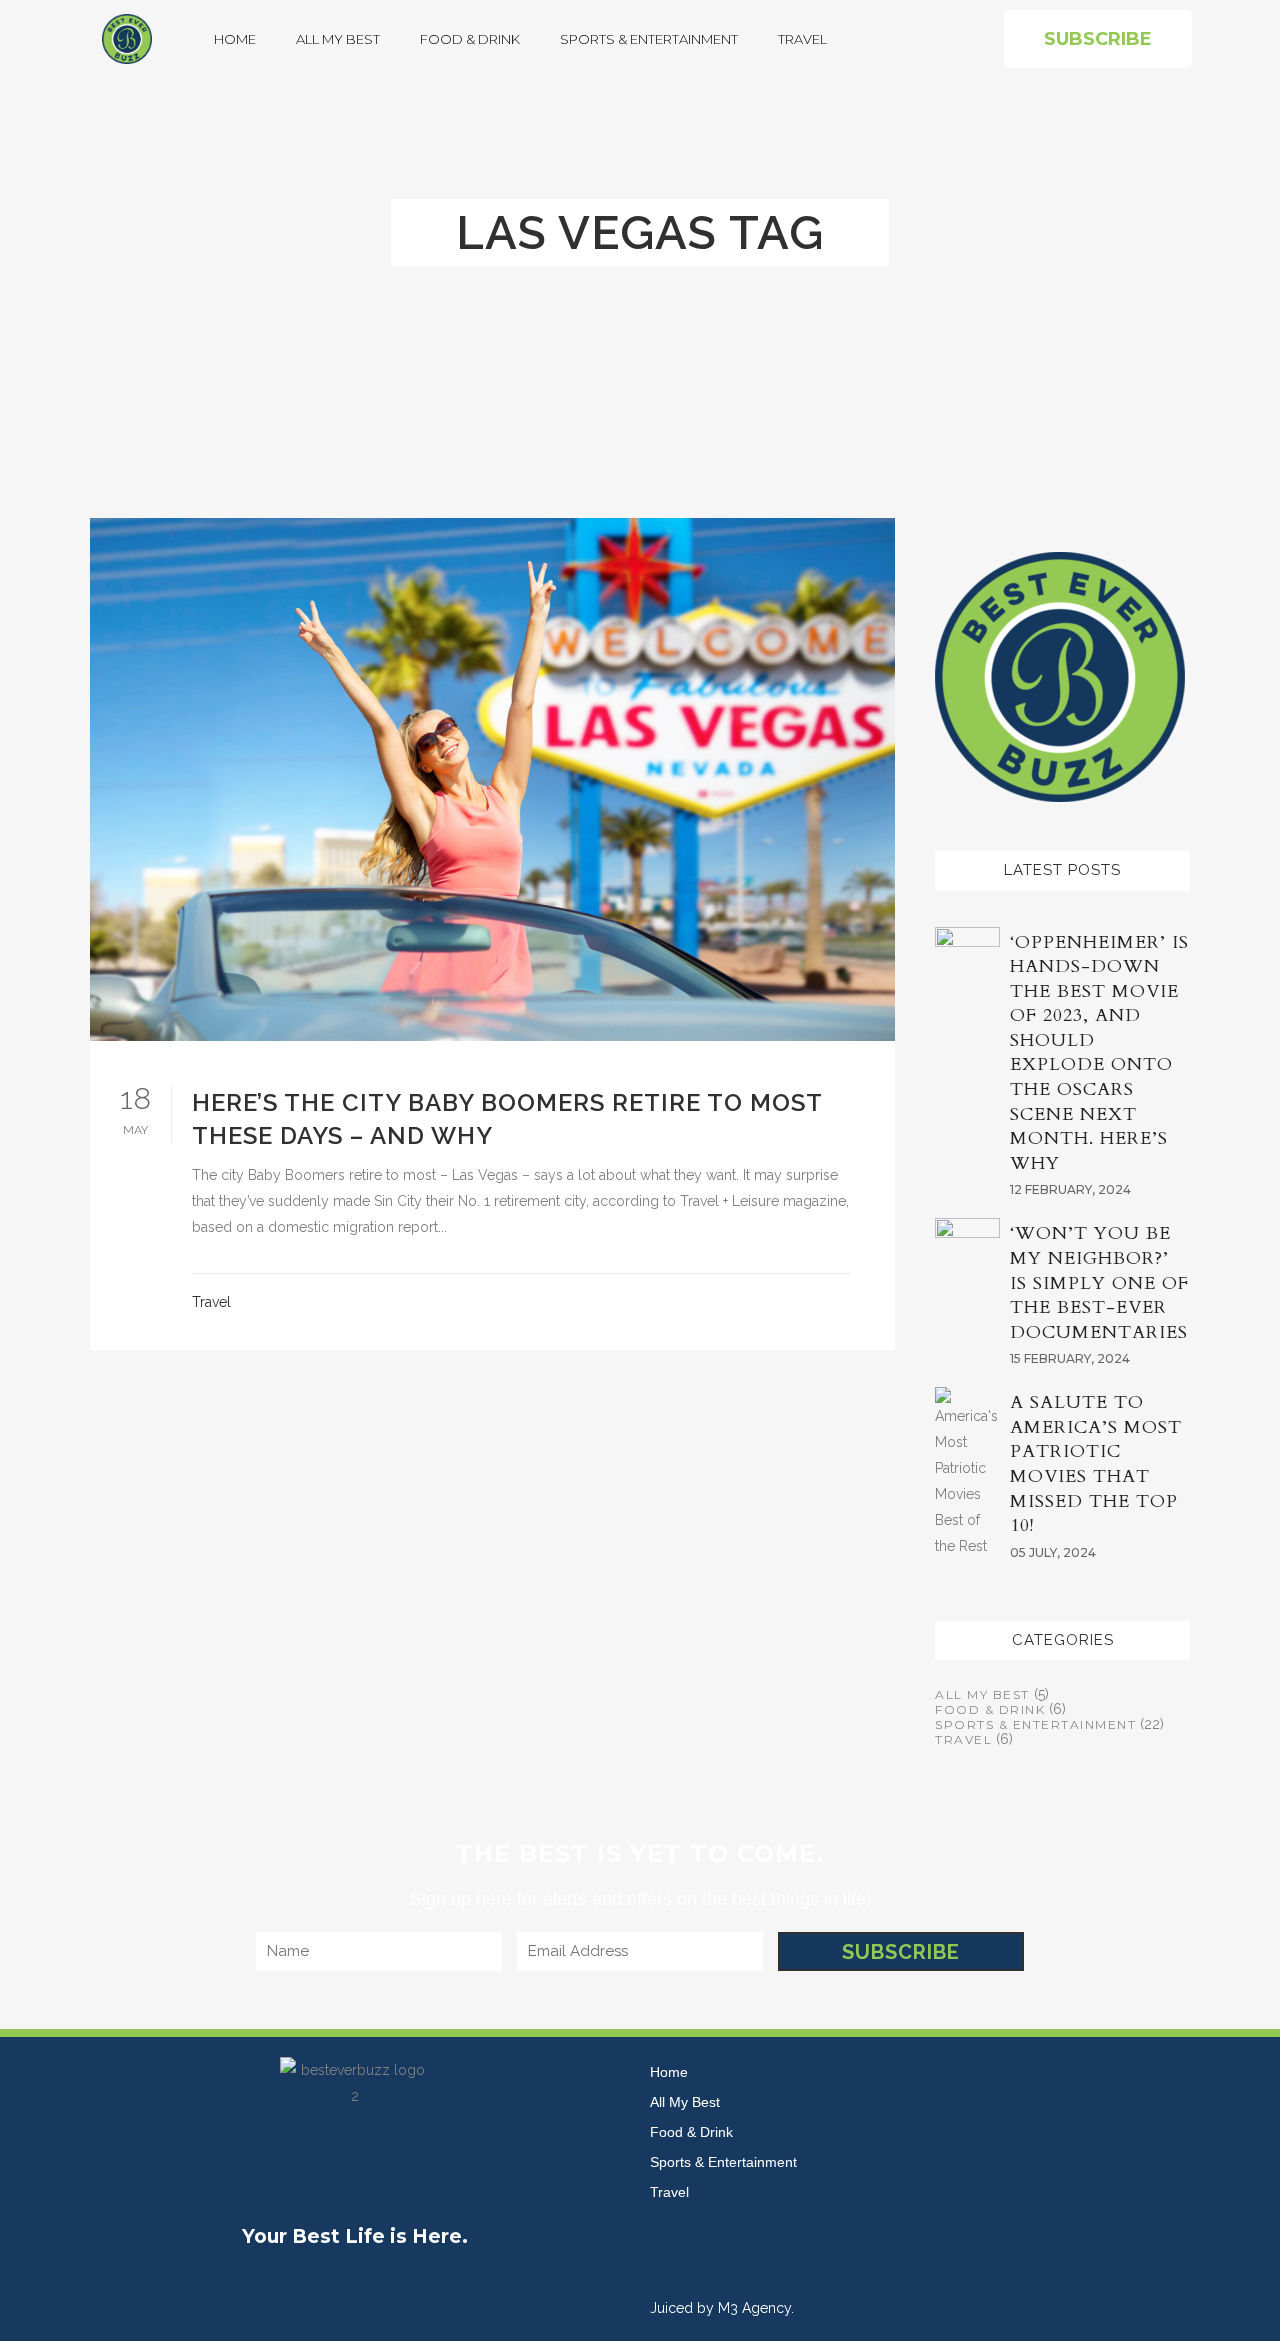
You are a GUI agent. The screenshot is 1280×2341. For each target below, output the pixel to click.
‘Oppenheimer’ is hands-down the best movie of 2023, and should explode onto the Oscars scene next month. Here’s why (1099, 1053)
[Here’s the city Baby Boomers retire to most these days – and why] (492, 779)
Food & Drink (470, 39)
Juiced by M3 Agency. (722, 2308)
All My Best (338, 39)
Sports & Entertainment (649, 39)
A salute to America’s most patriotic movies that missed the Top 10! (1096, 1464)
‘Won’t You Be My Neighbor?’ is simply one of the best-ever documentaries (1099, 1282)
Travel (802, 39)
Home (235, 39)
